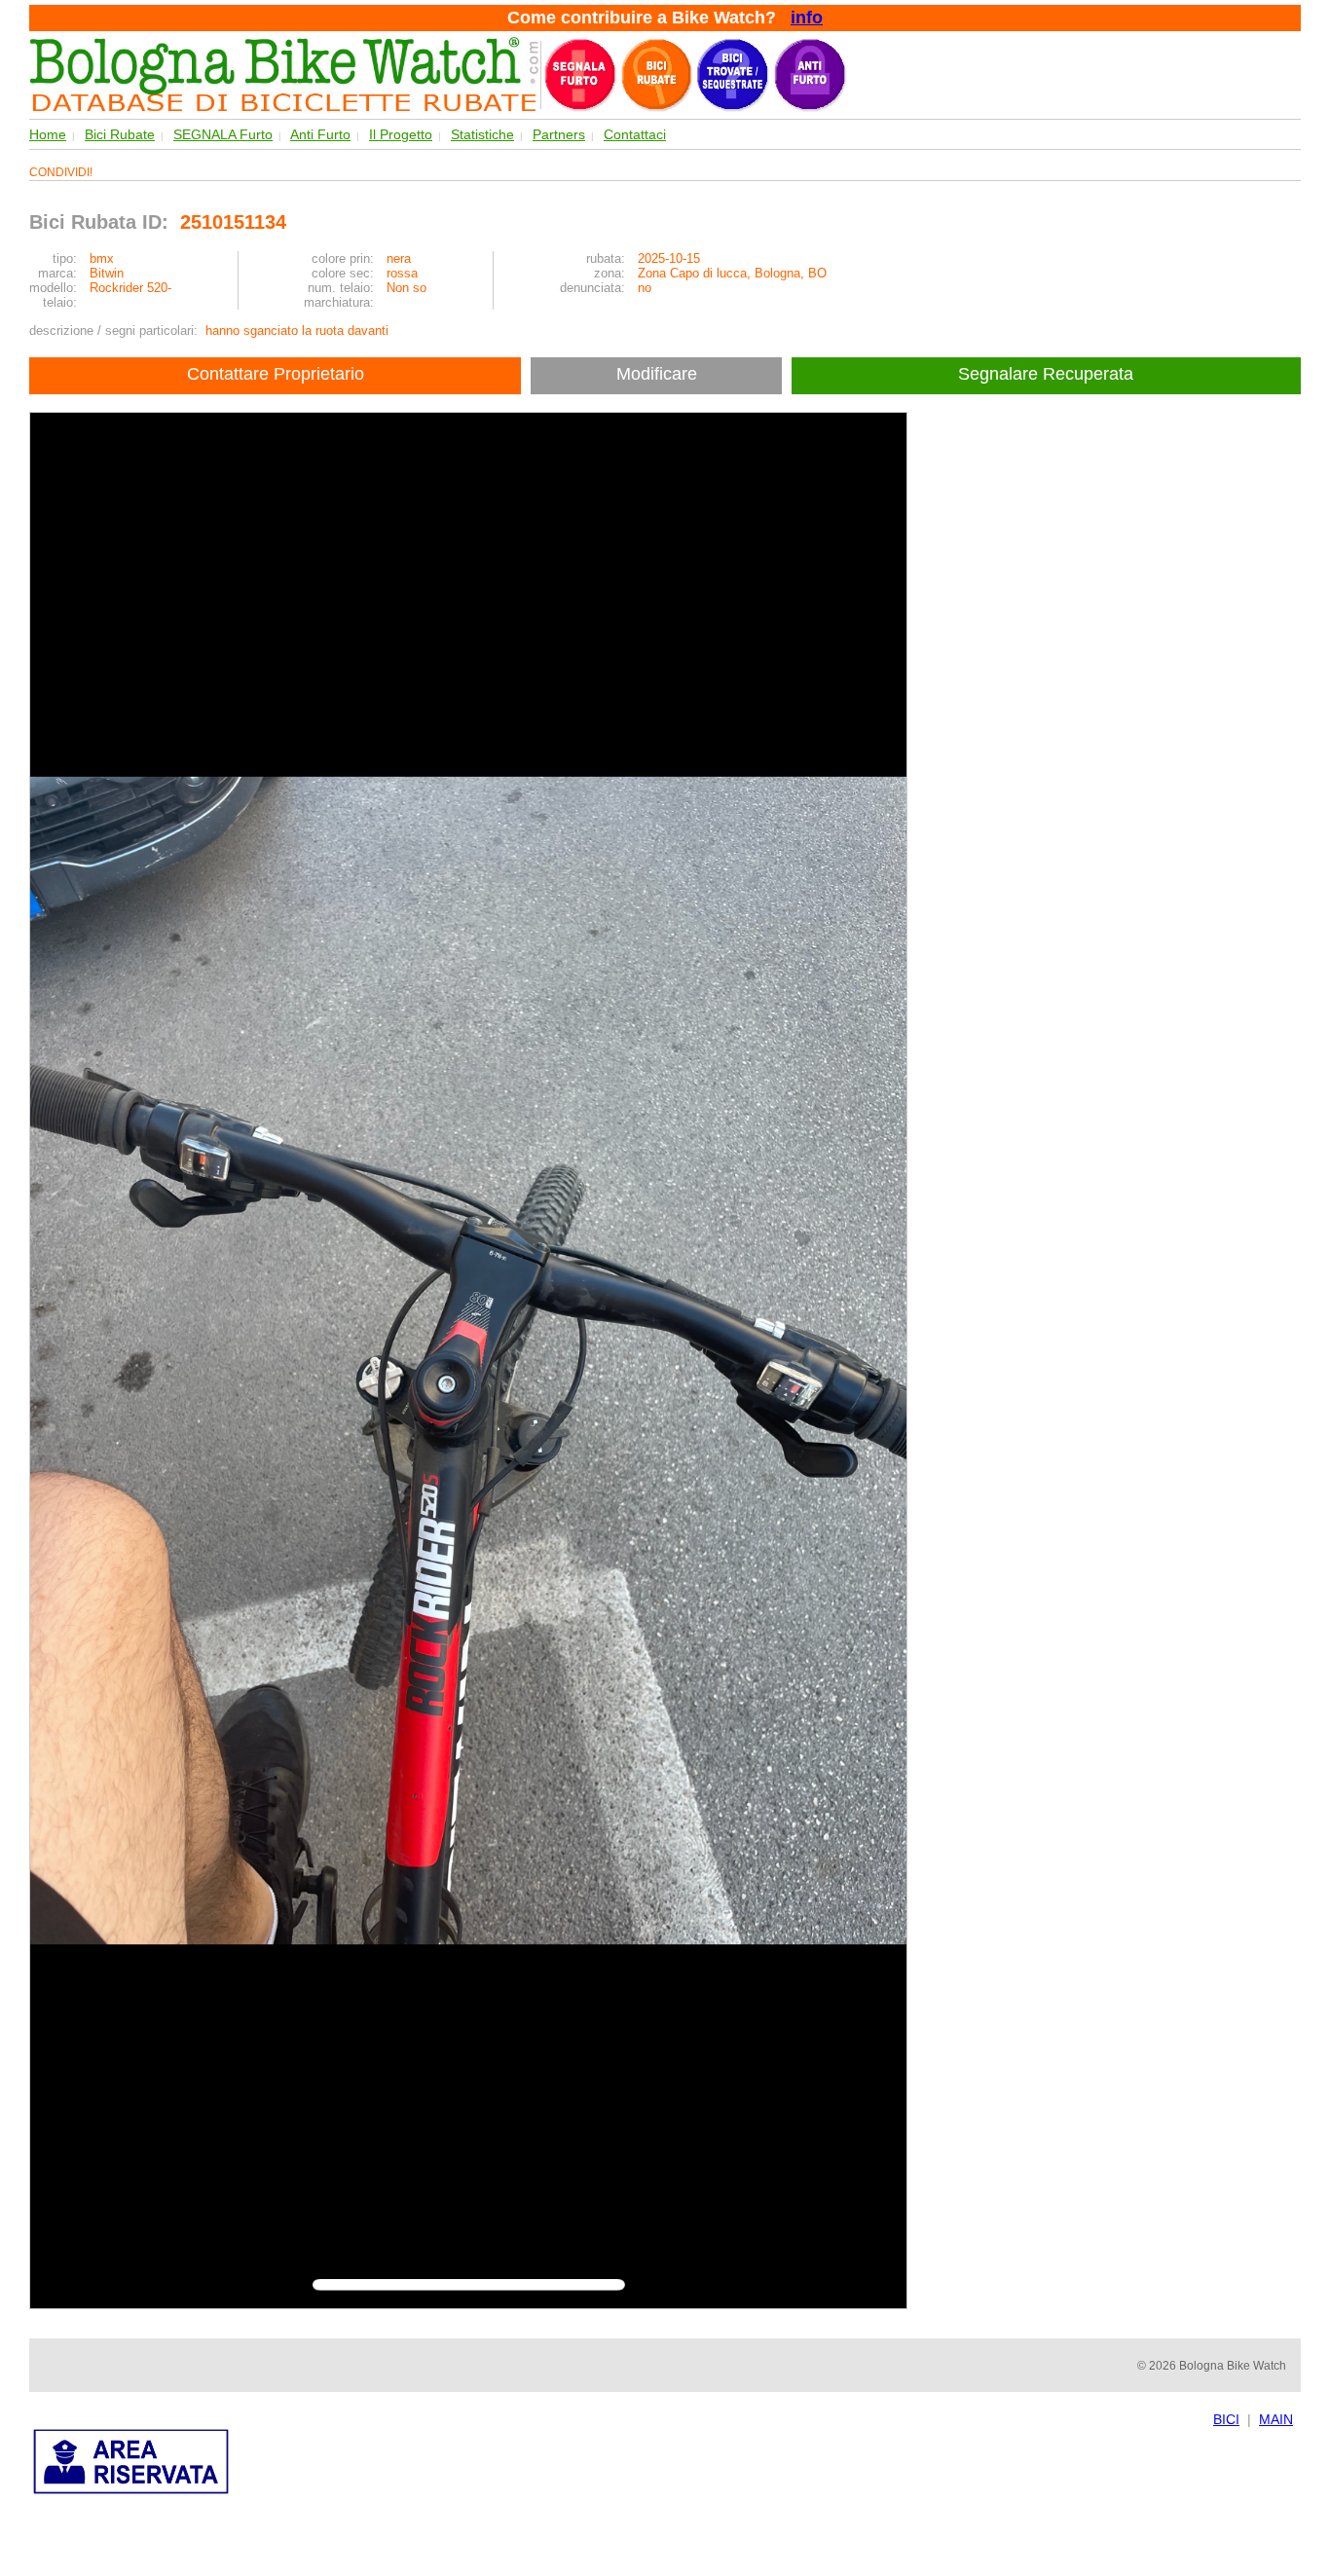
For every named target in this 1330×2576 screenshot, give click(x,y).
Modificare (657, 374)
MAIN (1276, 2419)
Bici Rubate (120, 134)
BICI (1226, 2419)
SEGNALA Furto (223, 134)
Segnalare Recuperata (1048, 374)
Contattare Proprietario (276, 374)
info (807, 18)
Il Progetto (401, 134)
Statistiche (482, 134)
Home (48, 134)
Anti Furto (320, 134)
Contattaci (635, 134)
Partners (559, 134)
